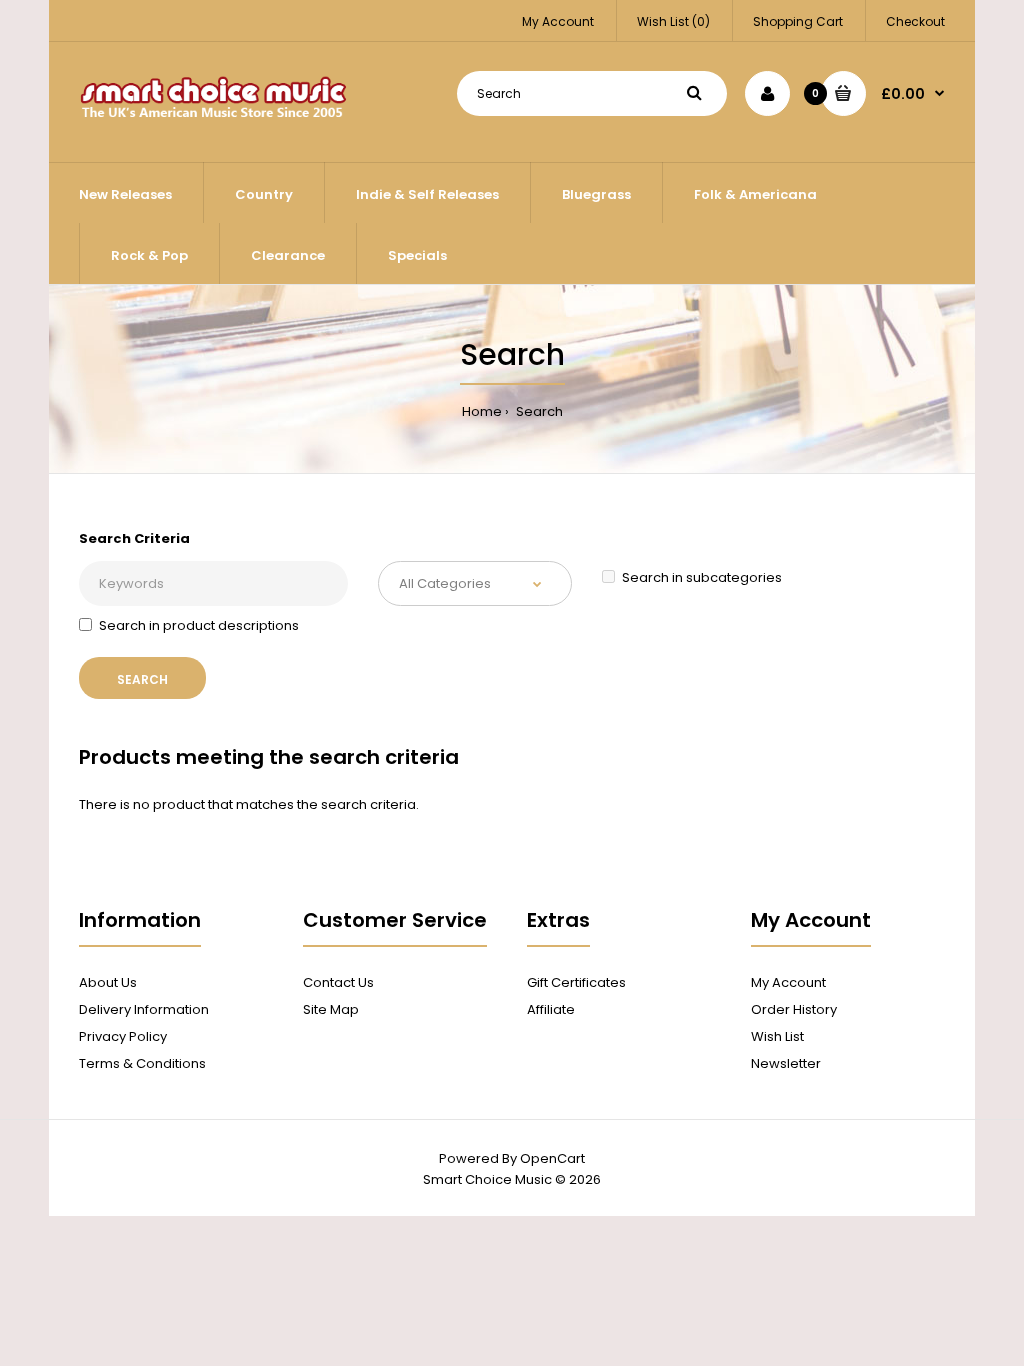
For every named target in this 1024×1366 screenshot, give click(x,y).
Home (482, 411)
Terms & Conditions (142, 1063)
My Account (558, 21)
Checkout (915, 21)
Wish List (777, 1036)
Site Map (331, 1009)
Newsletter (786, 1063)
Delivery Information (144, 1009)
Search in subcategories (702, 577)
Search (538, 411)
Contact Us (338, 982)
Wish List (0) (673, 21)
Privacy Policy (123, 1036)
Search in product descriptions (199, 625)
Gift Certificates (576, 982)
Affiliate (551, 1009)
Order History (794, 1009)
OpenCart (552, 1158)
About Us (108, 982)
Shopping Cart (798, 21)
